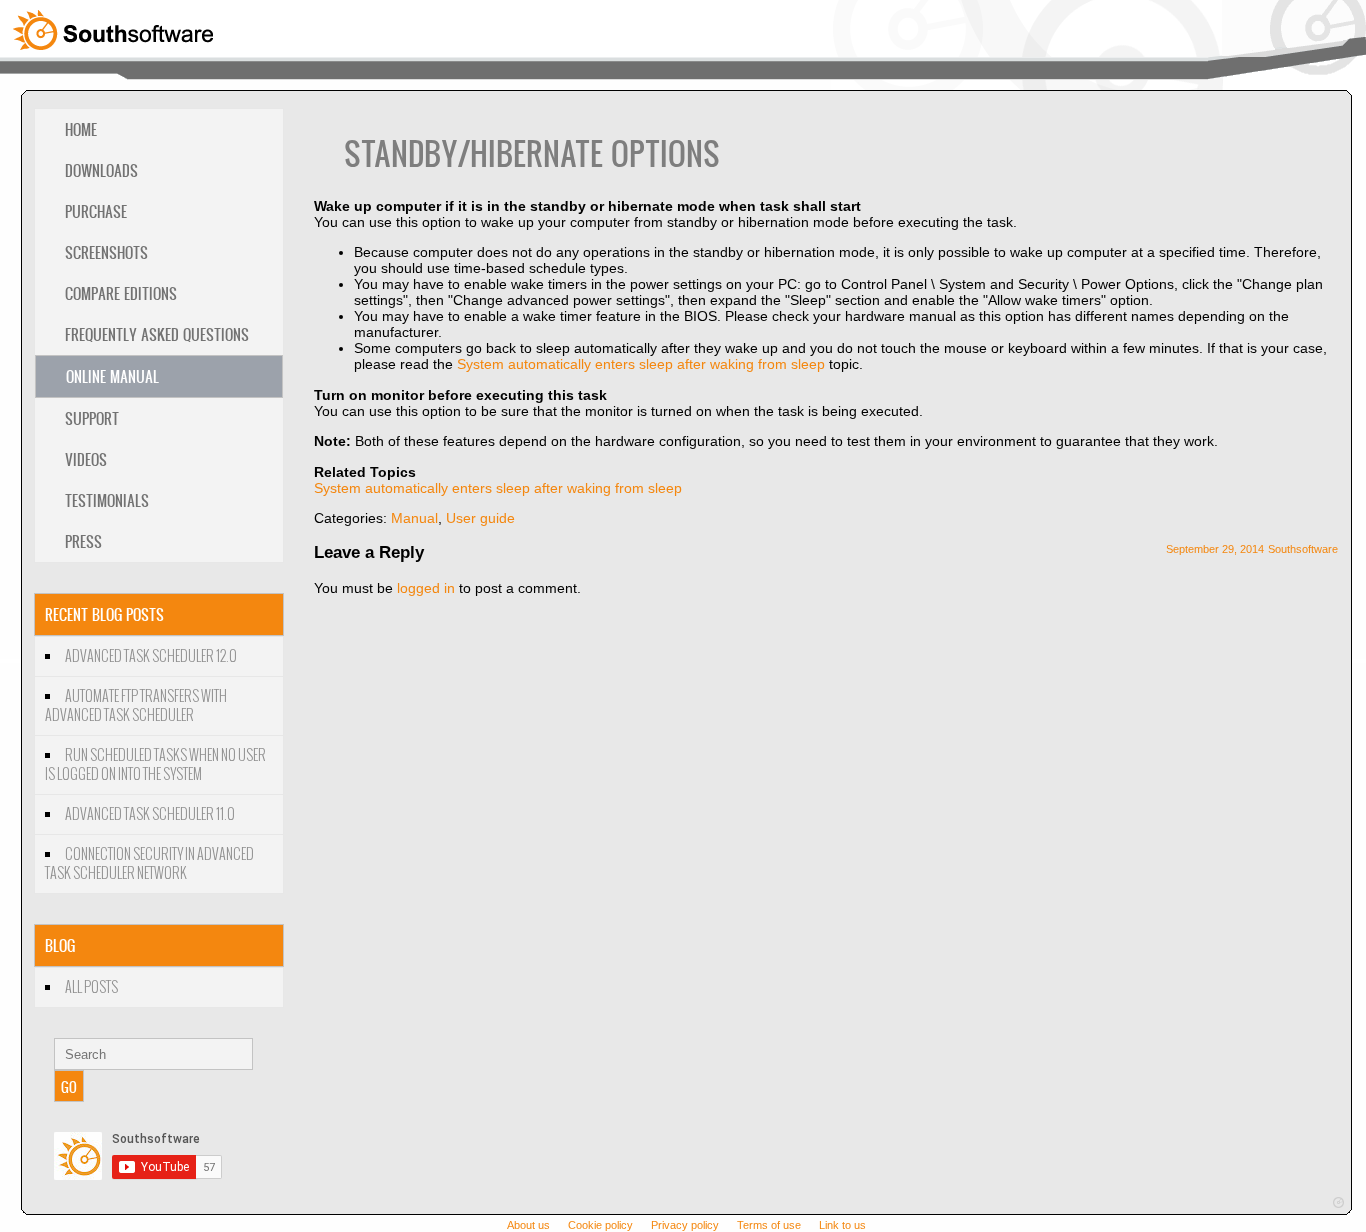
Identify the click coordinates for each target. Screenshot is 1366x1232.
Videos (86, 459)
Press (83, 541)
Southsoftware (1303, 549)
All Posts (91, 987)
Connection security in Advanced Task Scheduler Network (149, 864)
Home (81, 129)
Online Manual (112, 376)
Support (92, 418)
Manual (414, 518)
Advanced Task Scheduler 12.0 (151, 656)
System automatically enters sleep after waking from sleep (641, 364)
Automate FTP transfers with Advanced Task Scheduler (136, 706)
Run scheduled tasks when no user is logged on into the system (155, 765)
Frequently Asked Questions (157, 334)
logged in (426, 588)
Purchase (96, 211)
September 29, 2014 (1215, 549)
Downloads (101, 170)
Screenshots (106, 252)
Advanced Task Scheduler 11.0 (150, 814)
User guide (480, 518)
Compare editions (121, 293)
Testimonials (107, 500)
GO (69, 1086)
